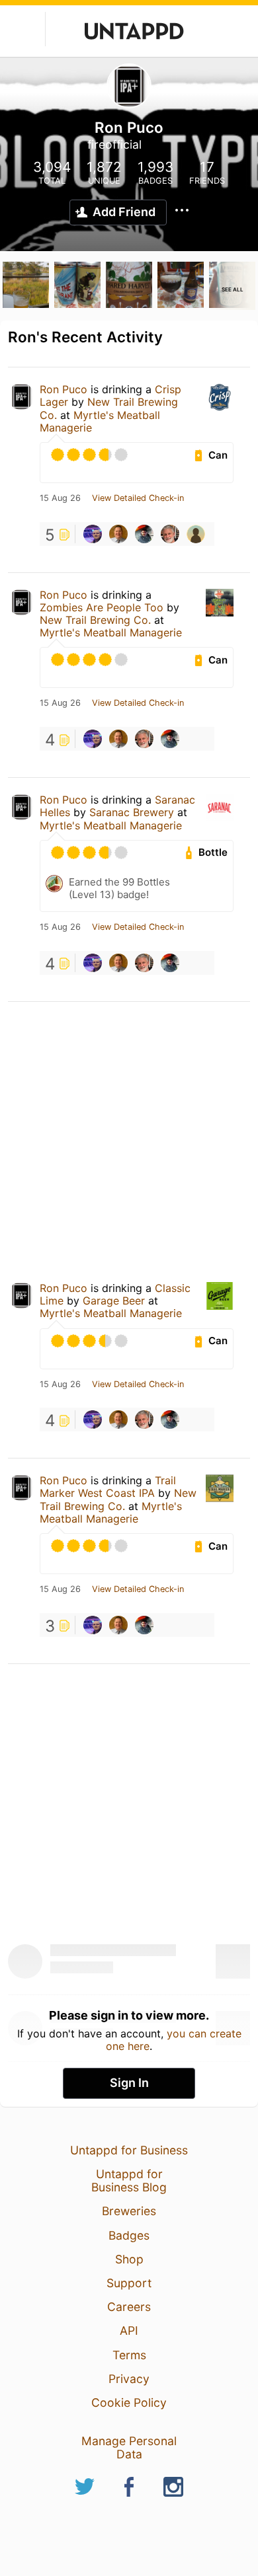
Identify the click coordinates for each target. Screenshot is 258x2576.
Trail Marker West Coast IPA (108, 1487)
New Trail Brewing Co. (95, 620)
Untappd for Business (129, 2150)
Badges (129, 2235)
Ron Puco (64, 389)
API (129, 2330)
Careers (129, 2307)
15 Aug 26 (60, 498)
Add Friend (124, 212)
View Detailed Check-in (138, 498)
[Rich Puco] (170, 534)
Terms (129, 2355)
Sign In (129, 2083)
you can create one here (174, 2039)
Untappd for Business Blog (129, 2180)
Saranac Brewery (132, 812)
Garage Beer (115, 1301)
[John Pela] (196, 534)
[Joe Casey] (93, 534)
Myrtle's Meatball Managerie (100, 421)
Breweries (129, 2211)
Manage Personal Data (129, 2447)
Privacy (129, 2379)
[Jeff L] (118, 534)
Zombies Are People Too (102, 607)
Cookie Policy (129, 2403)
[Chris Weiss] (144, 534)
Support (129, 2283)
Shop (129, 2259)
